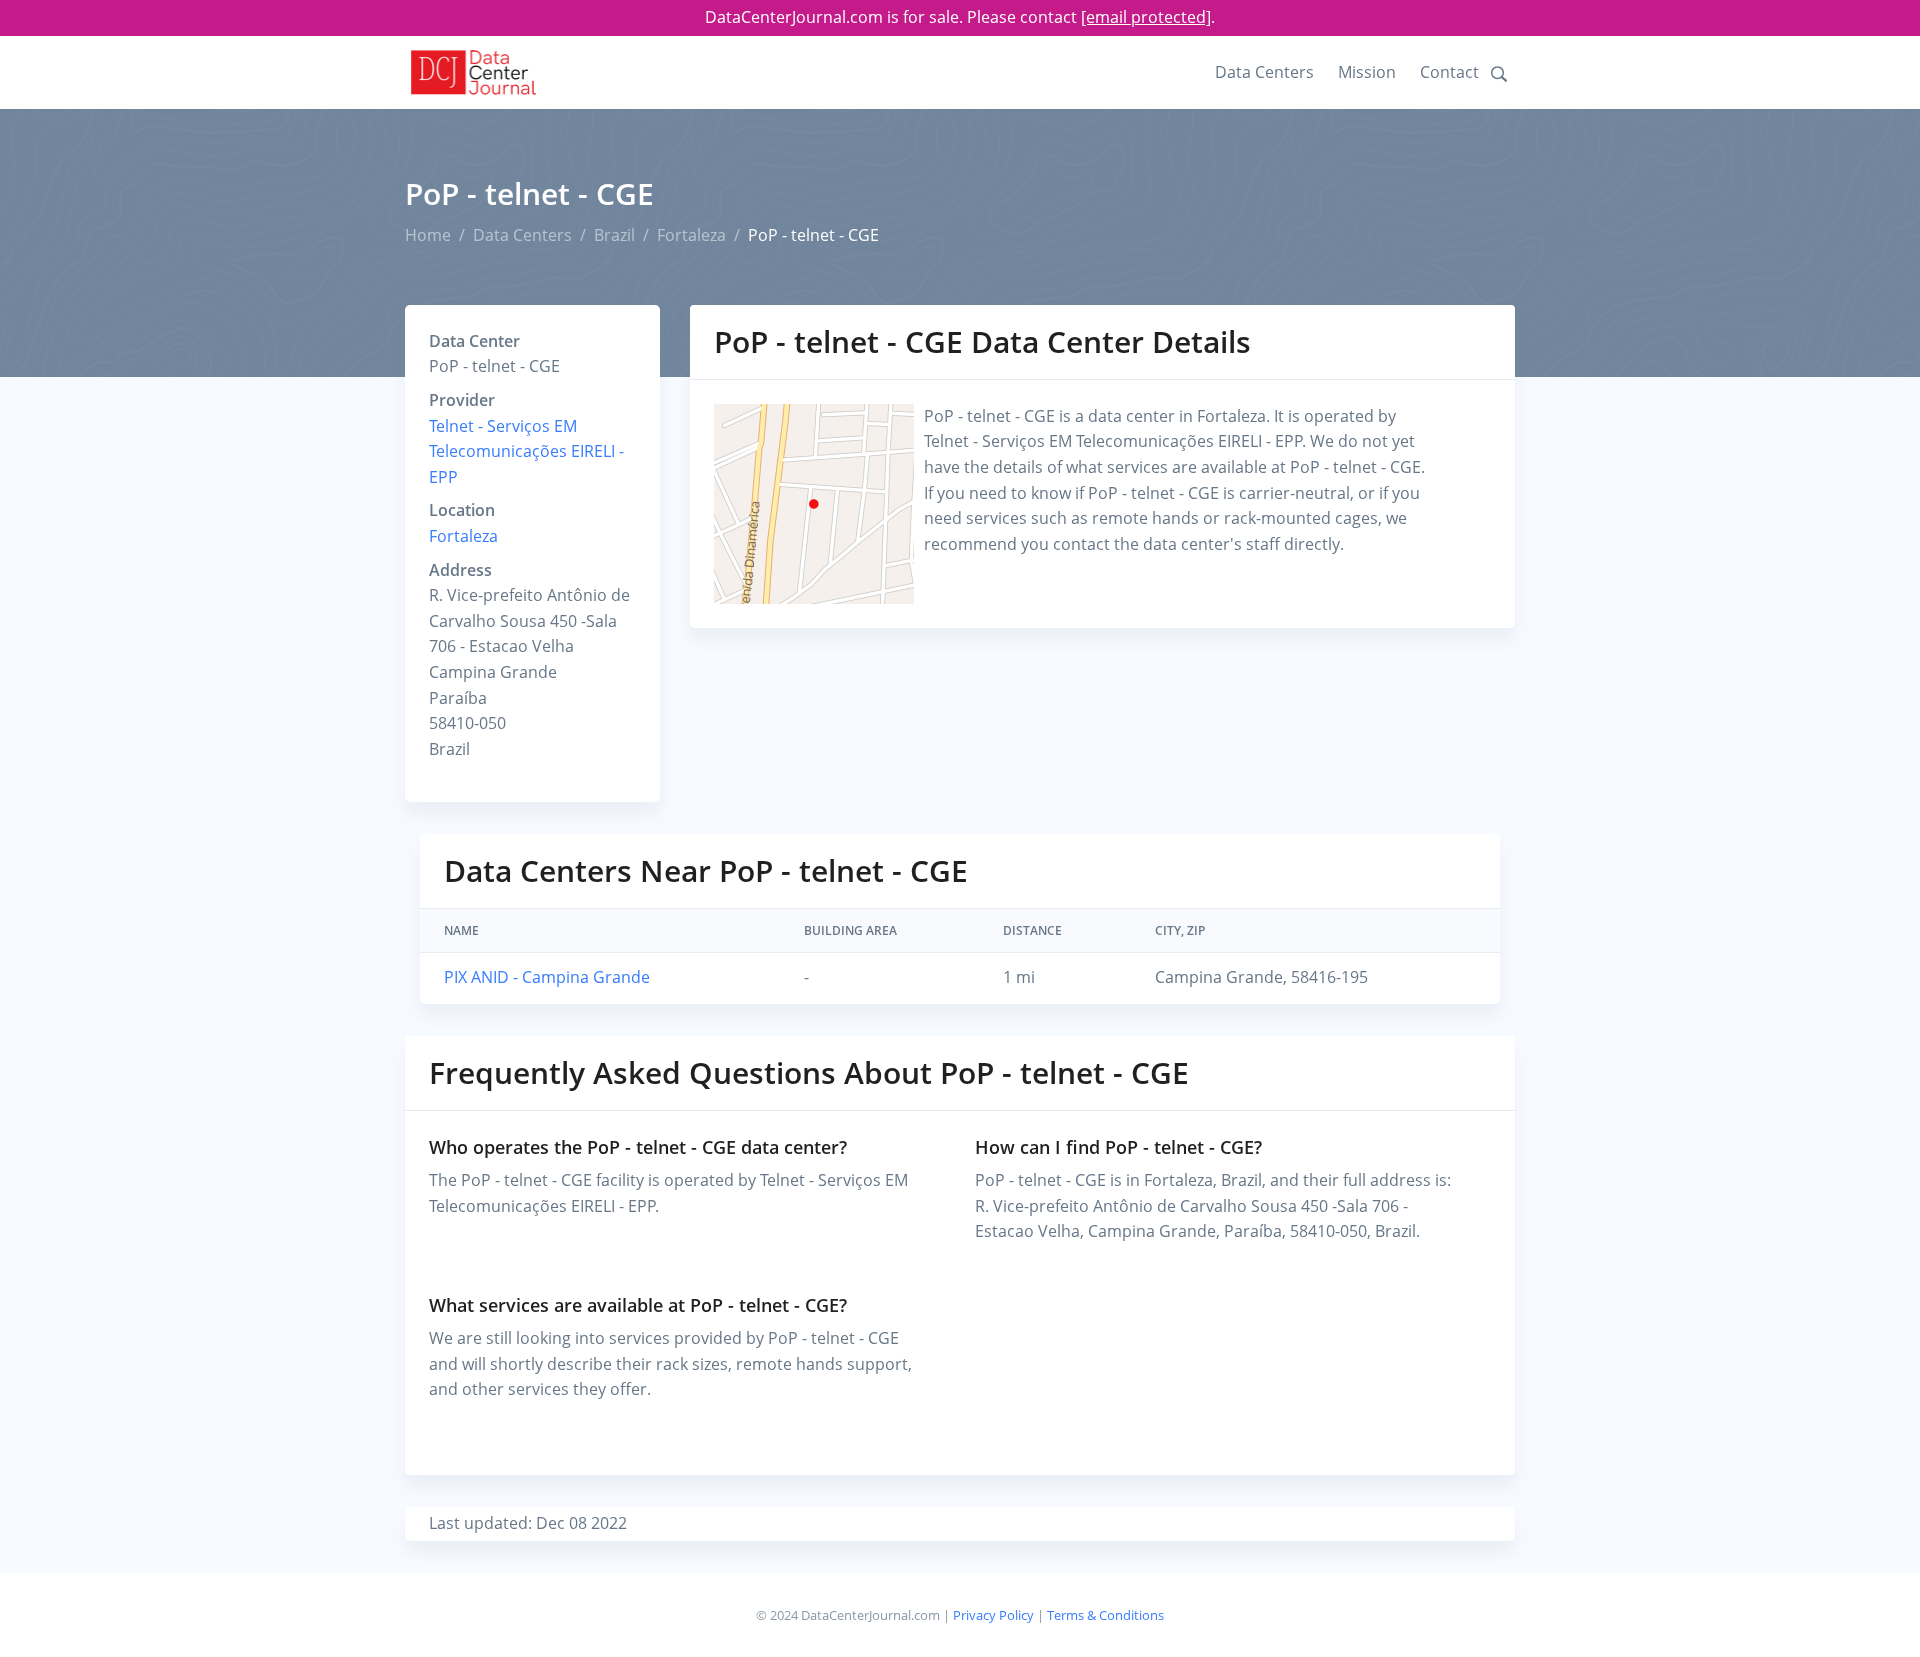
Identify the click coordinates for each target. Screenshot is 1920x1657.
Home (428, 235)
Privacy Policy (993, 1615)
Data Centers (1264, 72)
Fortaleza (691, 235)
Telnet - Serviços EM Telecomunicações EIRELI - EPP (526, 451)
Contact (1449, 72)
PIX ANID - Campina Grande (547, 977)
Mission (1367, 72)
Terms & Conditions (1105, 1615)
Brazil (614, 235)
